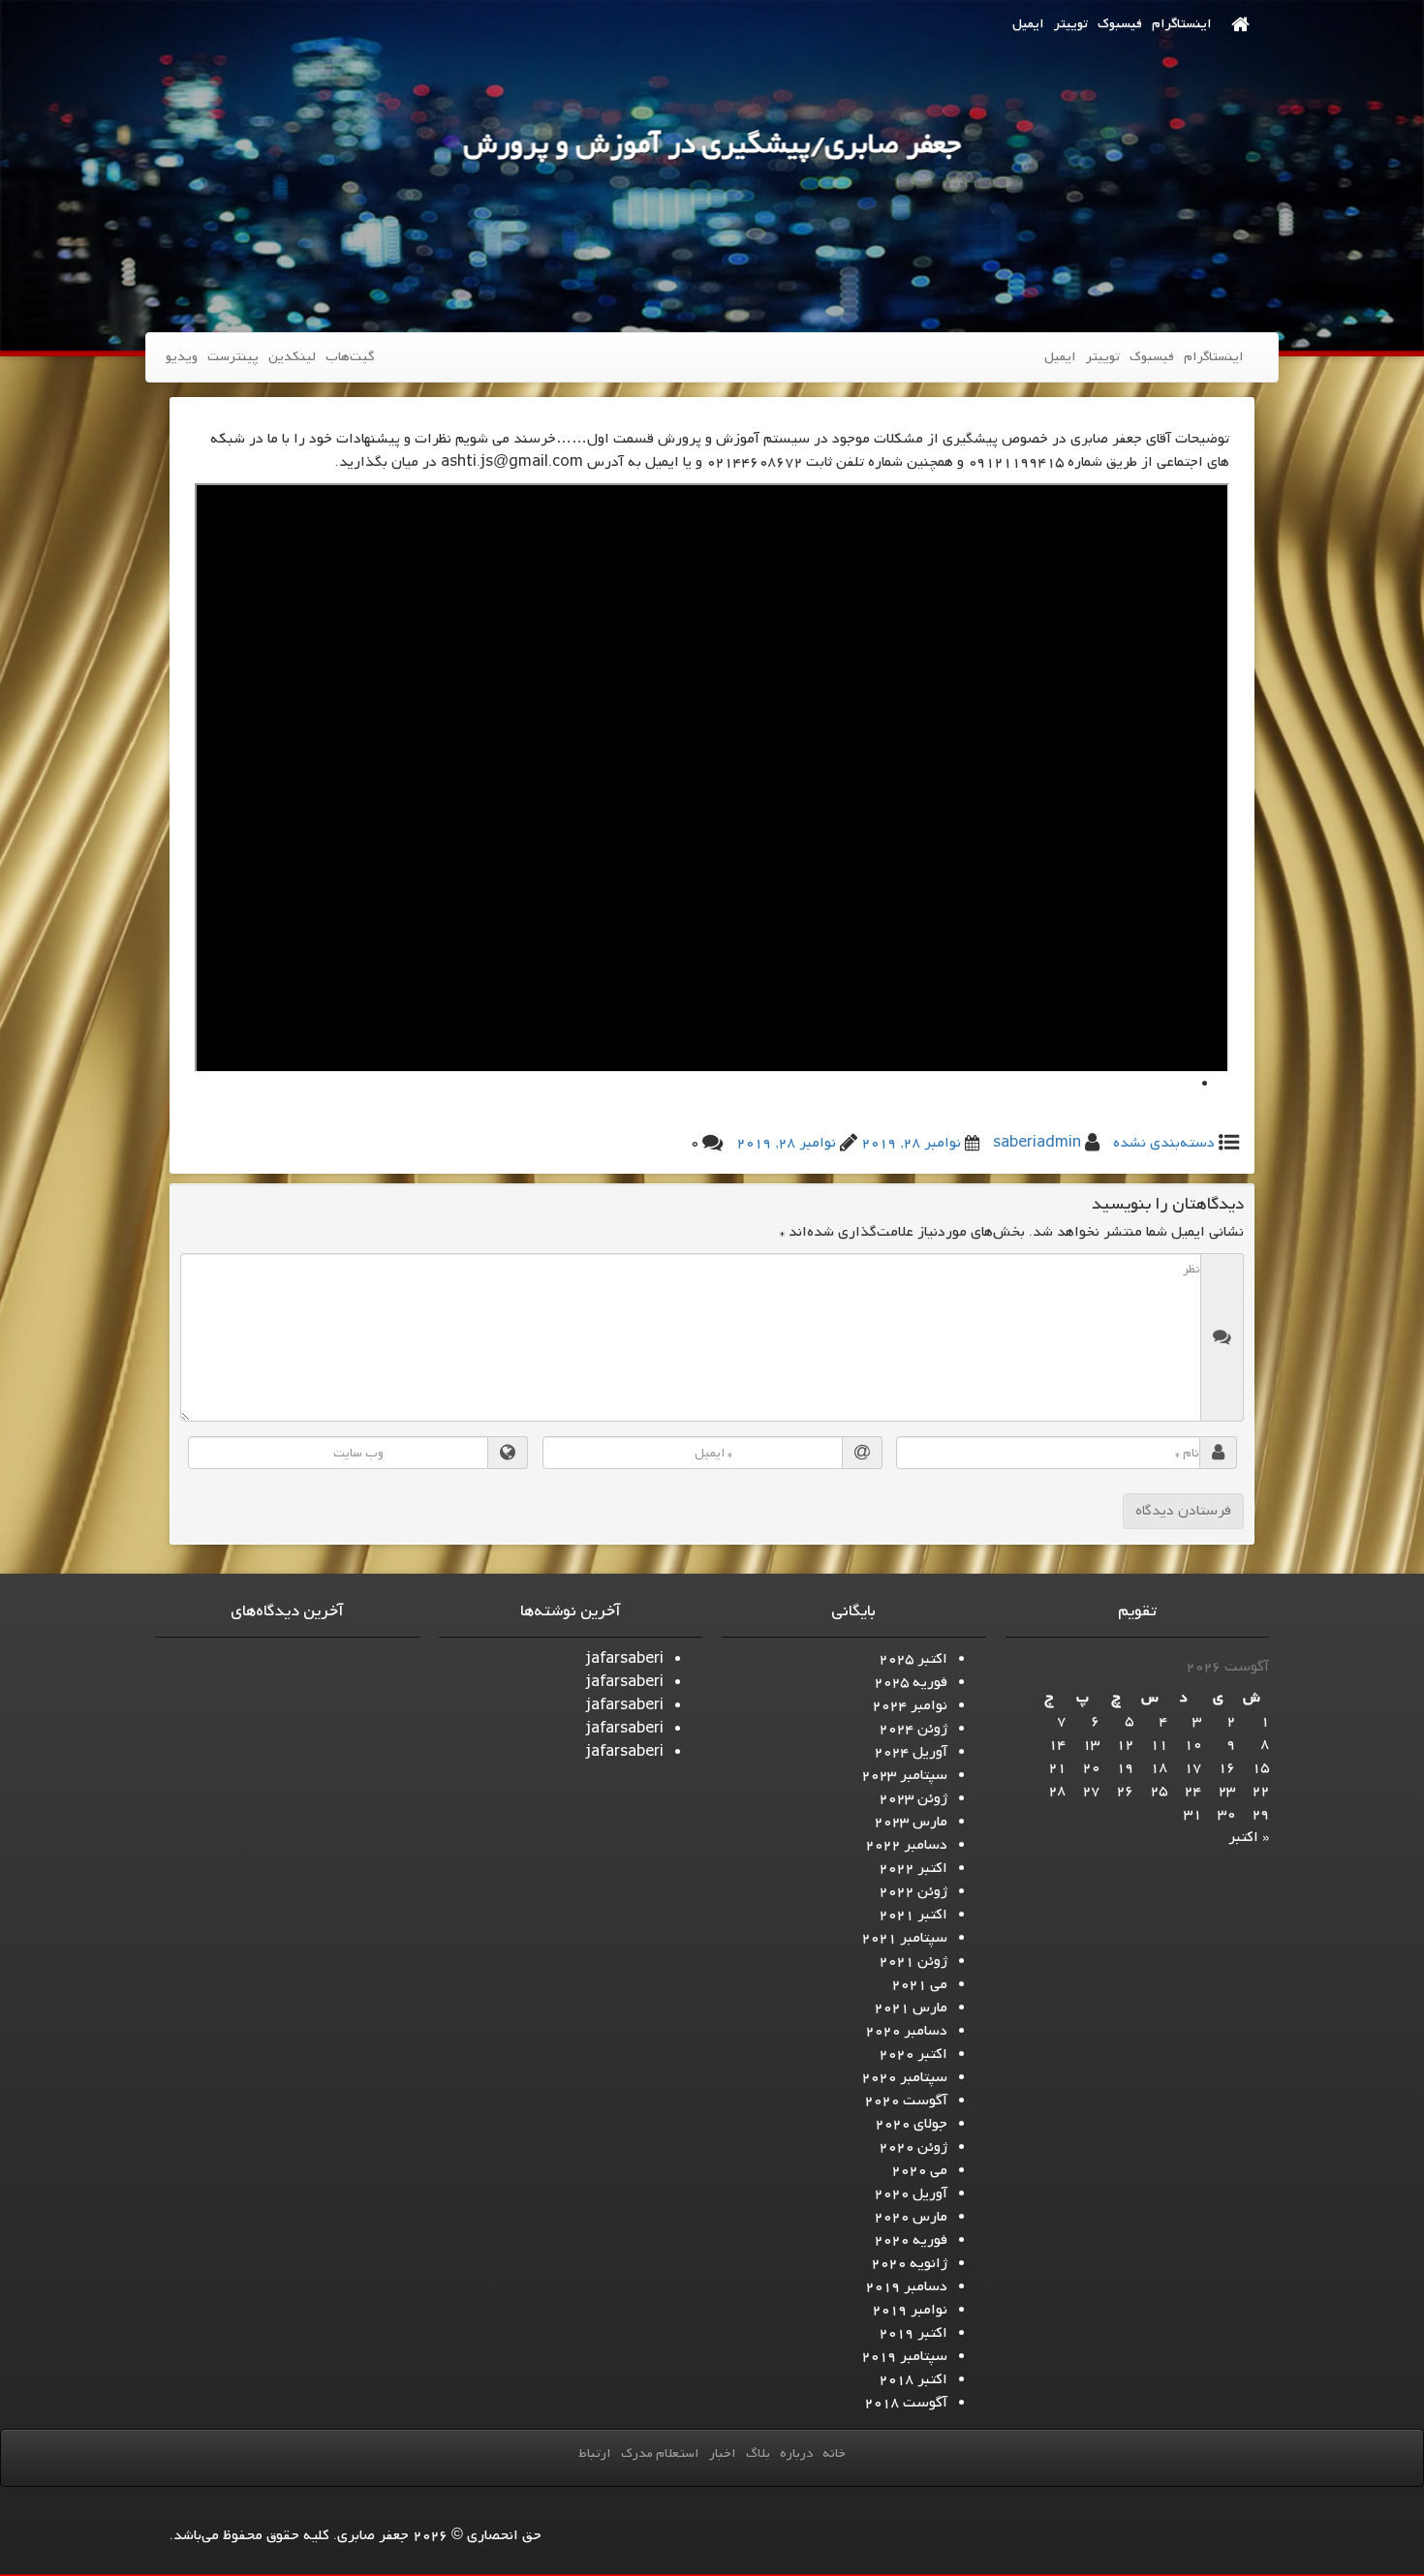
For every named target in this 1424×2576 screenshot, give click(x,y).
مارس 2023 (911, 1822)
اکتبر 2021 (913, 1915)
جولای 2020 (911, 2124)
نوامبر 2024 (910, 1705)
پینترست (233, 357)
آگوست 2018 (906, 2403)
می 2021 (919, 1984)
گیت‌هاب (350, 357)
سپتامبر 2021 (904, 1938)
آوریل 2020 (911, 2193)
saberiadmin (1037, 1143)
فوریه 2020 (911, 2240)
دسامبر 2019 (906, 2286)
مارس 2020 (911, 2217)
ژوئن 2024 (913, 1729)
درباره (796, 2453)
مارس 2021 (911, 2008)
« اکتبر (1249, 1837)
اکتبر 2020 (913, 2054)
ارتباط (595, 2453)
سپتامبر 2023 (904, 1775)
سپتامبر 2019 (904, 2356)
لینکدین (292, 357)
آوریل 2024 (911, 1752)
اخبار (723, 2453)
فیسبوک (1120, 24)
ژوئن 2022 (913, 1891)
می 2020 (919, 2170)
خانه (834, 2453)
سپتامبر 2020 (904, 2077)
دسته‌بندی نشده (1164, 1143)
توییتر (1071, 24)
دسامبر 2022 (906, 1845)
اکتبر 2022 (913, 1868)
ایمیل (1028, 24)
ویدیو (182, 357)
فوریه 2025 (911, 1682)
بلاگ (758, 2453)
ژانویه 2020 (909, 2263)
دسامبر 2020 (906, 2031)
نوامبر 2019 (910, 2310)
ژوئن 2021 (913, 1961)
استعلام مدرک (660, 2453)
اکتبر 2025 (913, 1659)
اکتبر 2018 (913, 2379)
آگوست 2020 (906, 2101)
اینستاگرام (1182, 24)
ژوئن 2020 (913, 2147)
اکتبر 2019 (913, 2333)
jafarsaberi (625, 1659)
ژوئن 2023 (913, 1798)
